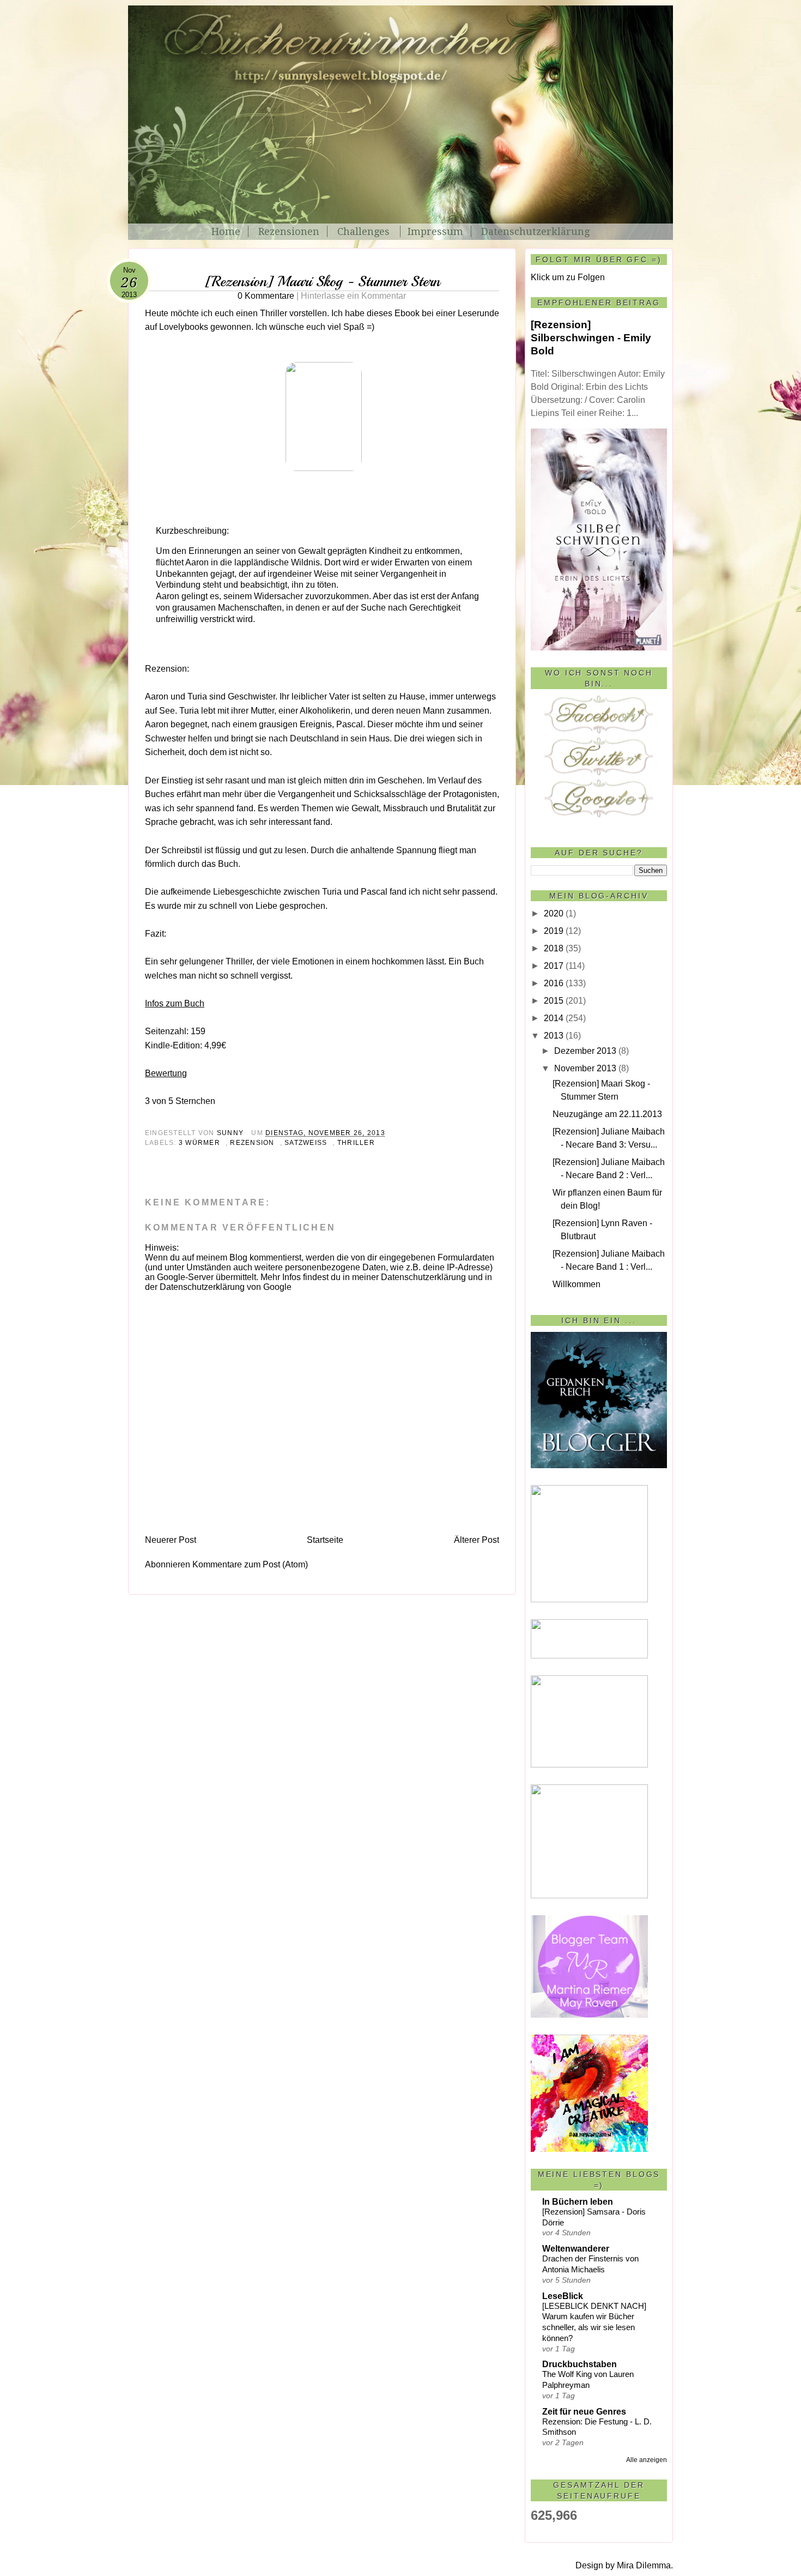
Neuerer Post (171, 1540)
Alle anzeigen (647, 2460)
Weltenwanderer (576, 2249)
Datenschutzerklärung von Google (226, 1287)
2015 (554, 1001)
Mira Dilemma (644, 2565)
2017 (554, 966)
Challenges (365, 231)
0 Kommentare (322, 296)
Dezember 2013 (585, 1051)
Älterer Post (477, 1540)
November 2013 (585, 1068)
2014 (554, 1018)
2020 (554, 913)
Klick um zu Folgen (568, 277)
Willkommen (577, 1284)
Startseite (325, 1540)
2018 (554, 948)
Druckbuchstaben (579, 2364)
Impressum (435, 231)
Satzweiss (306, 1143)
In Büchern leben (578, 2202)
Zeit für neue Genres (584, 2412)
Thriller (356, 1143)
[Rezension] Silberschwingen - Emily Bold (591, 338)
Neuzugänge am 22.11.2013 (607, 1114)
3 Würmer (199, 1143)
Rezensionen (289, 231)
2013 (554, 1036)
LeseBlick (563, 2296)
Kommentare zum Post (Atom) (250, 1564)
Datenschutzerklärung (535, 231)
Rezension (252, 1143)
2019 (554, 931)
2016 (554, 983)
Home (226, 231)
